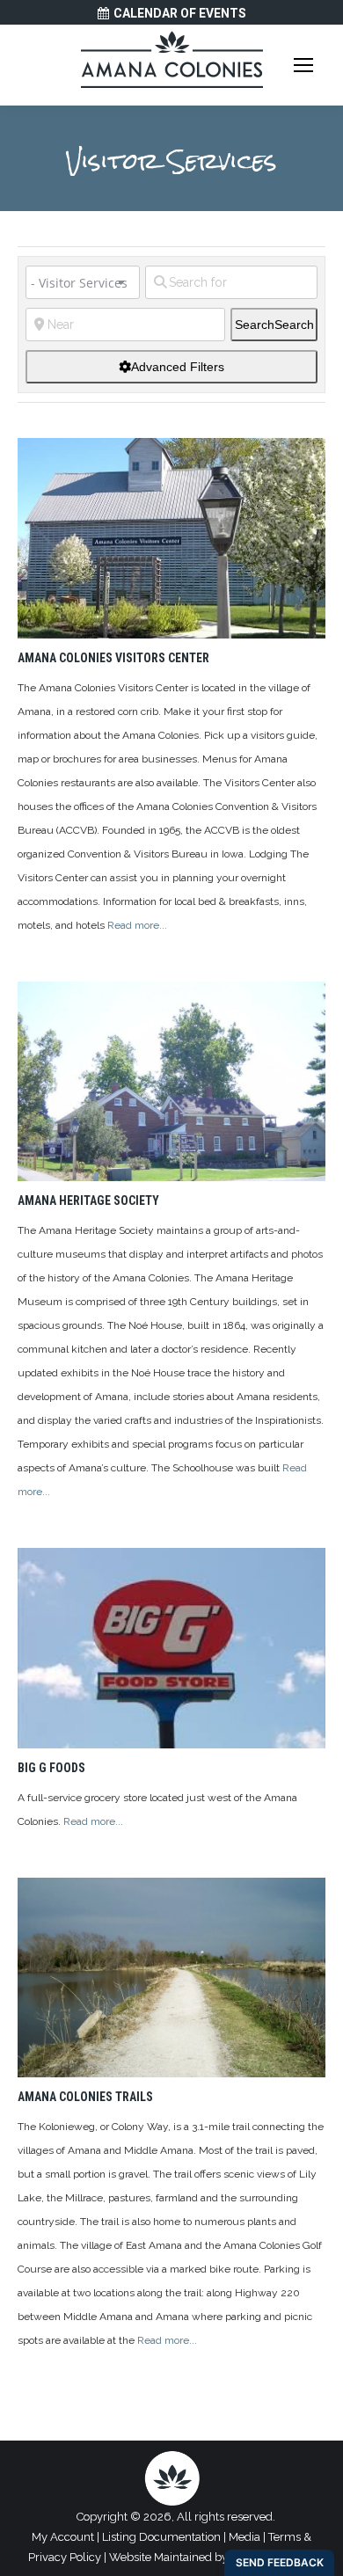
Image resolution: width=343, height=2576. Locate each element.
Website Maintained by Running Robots (212, 2557)
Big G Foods (51, 1768)
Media (244, 2537)
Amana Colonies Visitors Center (113, 658)
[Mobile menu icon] (303, 65)
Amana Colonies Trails (85, 2097)
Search (274, 325)
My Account (63, 2537)
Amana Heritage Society (88, 1200)
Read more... (137, 925)
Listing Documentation (161, 2537)
